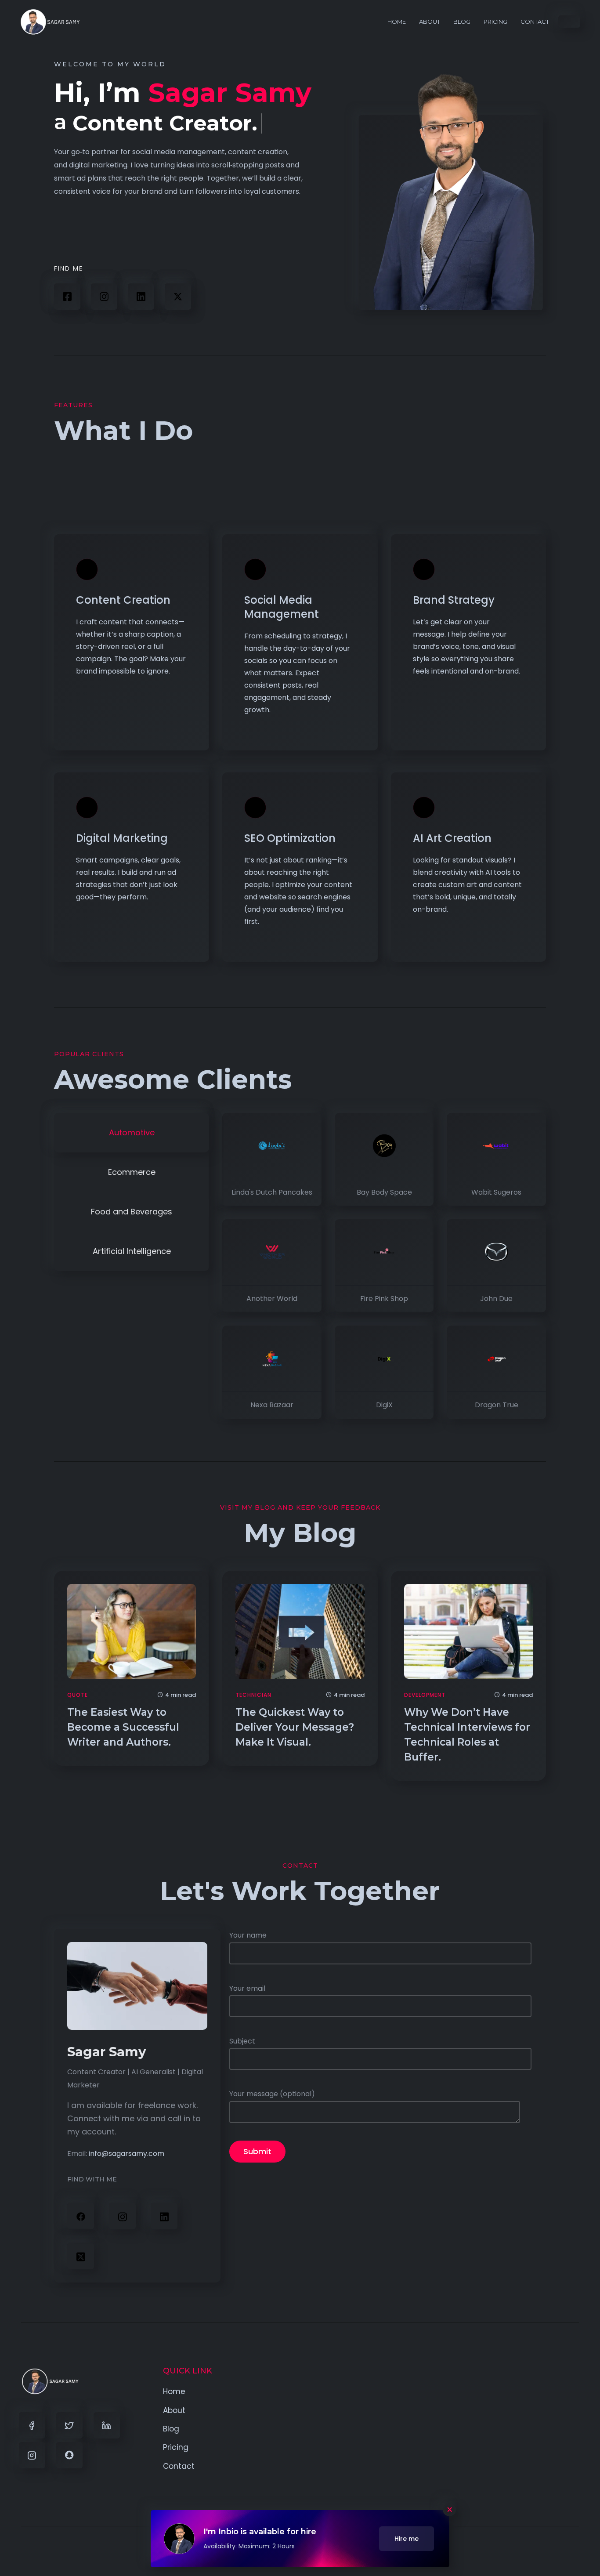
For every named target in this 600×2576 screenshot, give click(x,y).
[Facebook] (67, 297)
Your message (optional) (272, 2094)
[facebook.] (81, 2216)
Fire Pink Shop (384, 1299)
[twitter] (81, 2256)
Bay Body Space (384, 1192)
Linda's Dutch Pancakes (272, 1192)
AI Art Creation (452, 838)
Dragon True (497, 1405)
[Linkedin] (107, 2425)
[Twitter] (69, 2425)
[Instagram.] (122, 2216)
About (430, 22)
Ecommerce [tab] (132, 1172)
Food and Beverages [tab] (132, 1211)
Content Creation (123, 600)
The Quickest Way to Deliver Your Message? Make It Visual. (295, 1727)
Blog (462, 22)
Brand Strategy (454, 600)
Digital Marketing (122, 838)
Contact (535, 22)
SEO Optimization (290, 838)
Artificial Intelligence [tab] (132, 1251)
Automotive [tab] (132, 1132)
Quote (78, 1695)
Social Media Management (282, 607)
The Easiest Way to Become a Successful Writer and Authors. (123, 1727)
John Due (496, 1299)
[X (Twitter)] (178, 297)
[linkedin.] (141, 297)
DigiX (384, 1405)
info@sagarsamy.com (127, 2154)
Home (397, 22)
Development (425, 1695)
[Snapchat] (69, 2455)
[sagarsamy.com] (50, 22)
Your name (248, 1935)
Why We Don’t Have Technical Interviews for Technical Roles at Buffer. (467, 1735)
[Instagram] (104, 297)
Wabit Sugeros (496, 1192)
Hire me (407, 2539)
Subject (242, 2041)
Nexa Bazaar (272, 1405)
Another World (272, 1299)
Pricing (495, 22)
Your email (247, 1988)
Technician (253, 1695)
